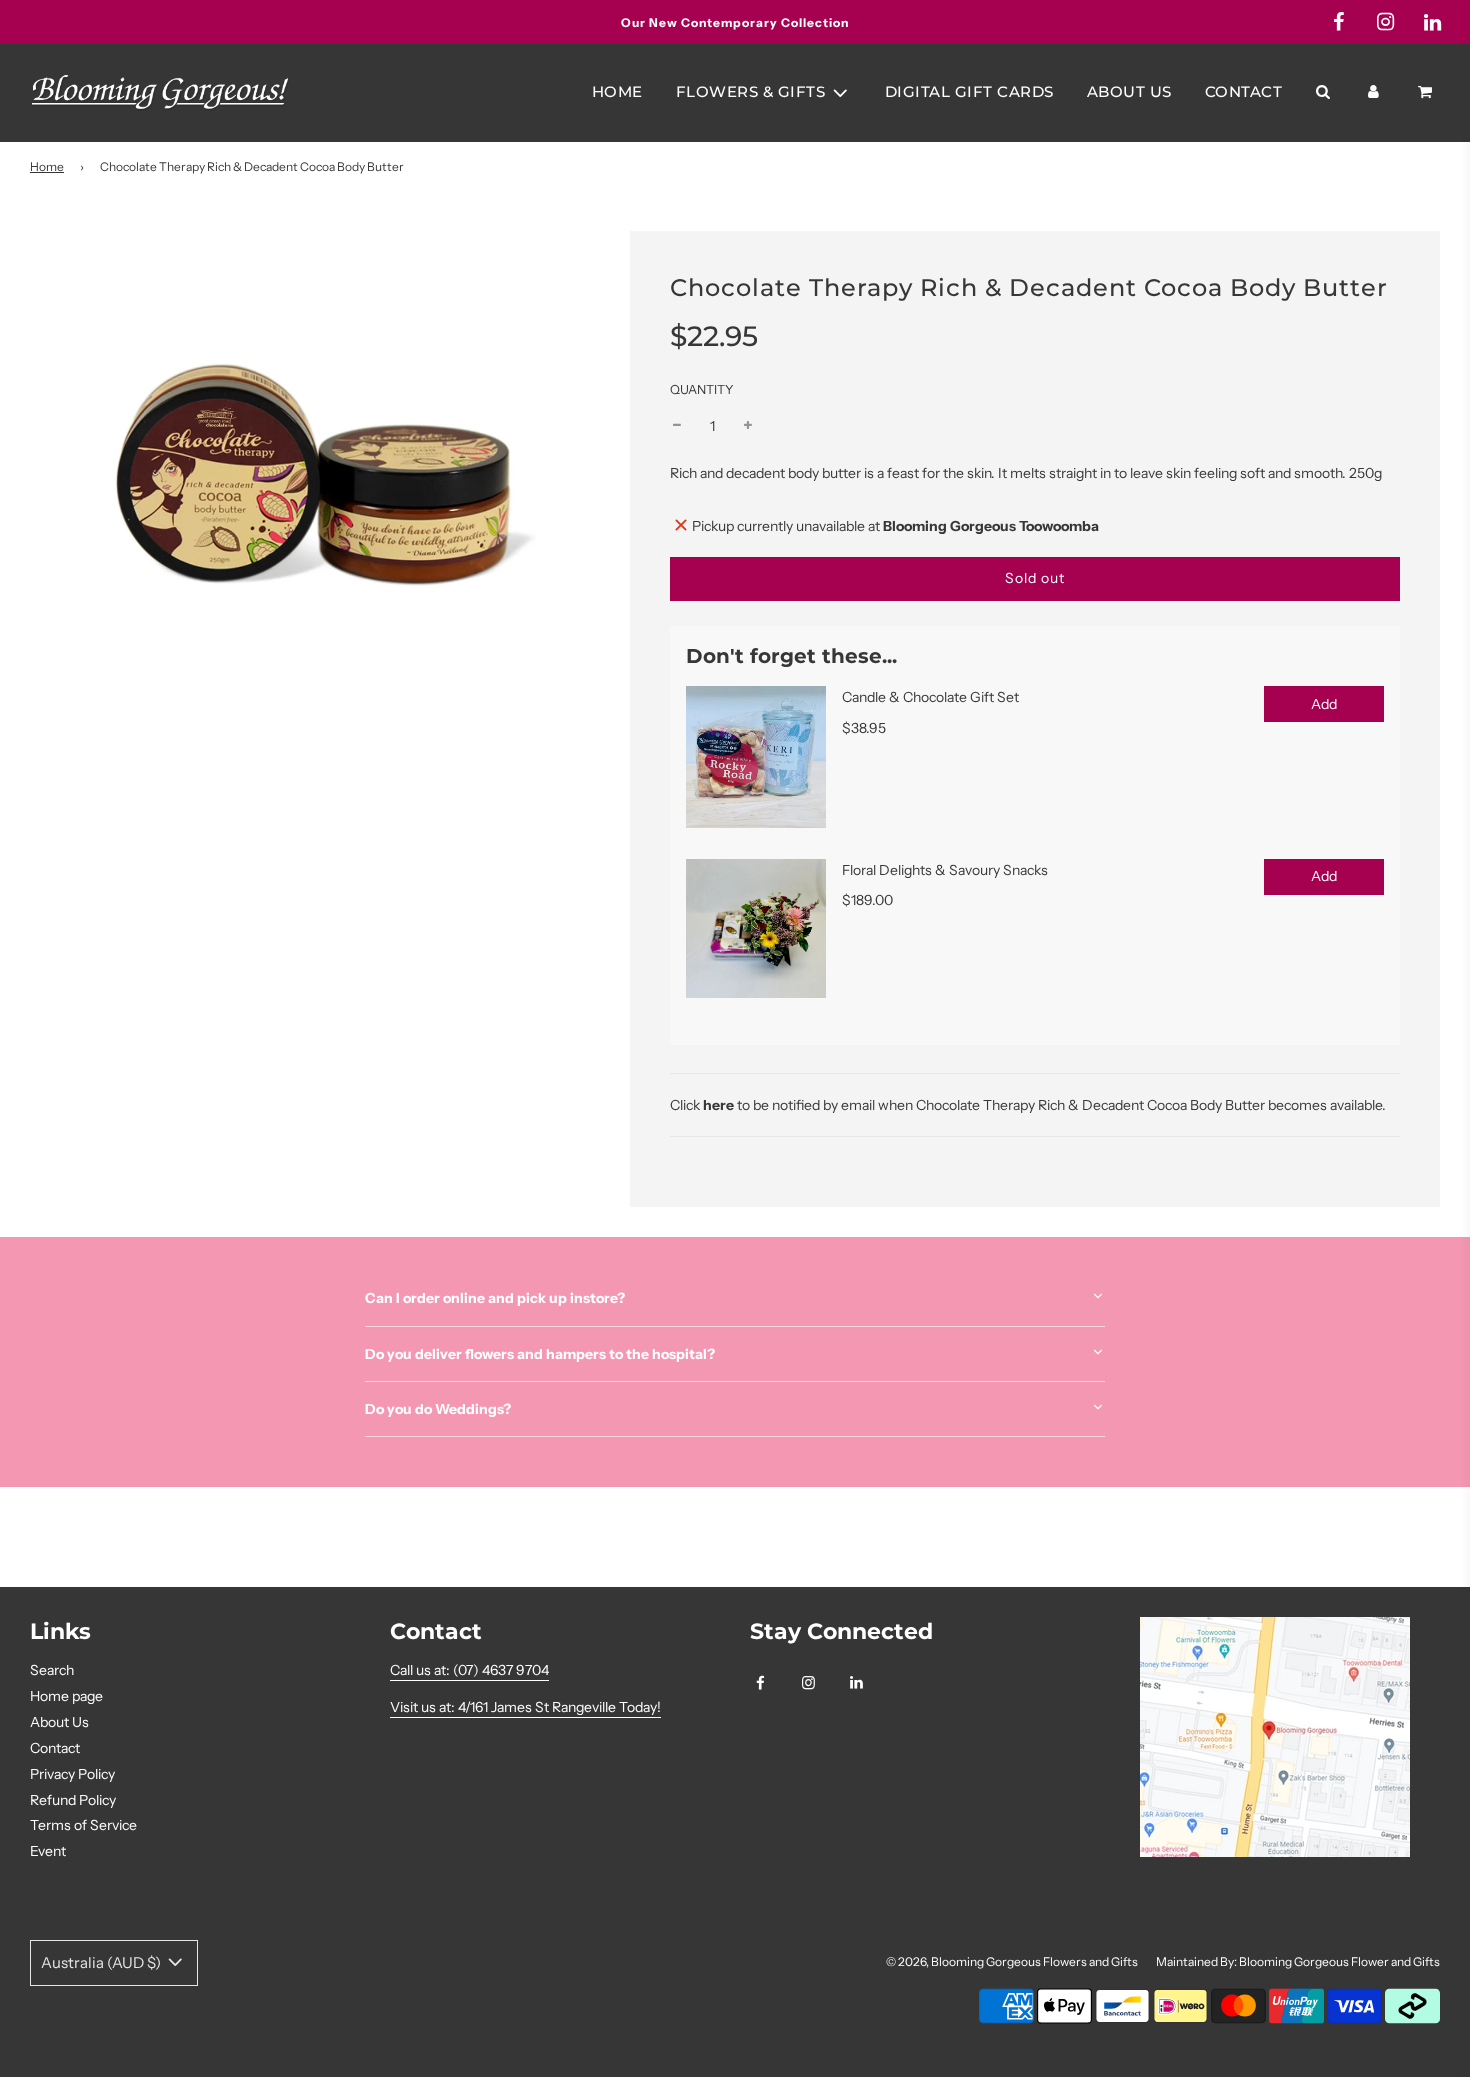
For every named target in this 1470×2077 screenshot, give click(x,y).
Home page (66, 1696)
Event (48, 1851)
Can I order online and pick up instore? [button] (495, 1298)
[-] (677, 426)
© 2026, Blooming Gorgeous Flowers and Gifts (1012, 1961)
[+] (748, 426)
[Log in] (1373, 92)
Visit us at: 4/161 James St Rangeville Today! (525, 1707)
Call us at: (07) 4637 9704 (469, 1670)
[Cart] (1427, 92)
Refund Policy (73, 1800)
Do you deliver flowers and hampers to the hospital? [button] (540, 1354)
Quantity (702, 389)
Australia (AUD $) (102, 1962)
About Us (1129, 91)
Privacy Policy (72, 1774)
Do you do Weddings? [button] (438, 1409)
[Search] (1322, 92)
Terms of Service (83, 1825)
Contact (1244, 91)
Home (617, 91)
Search (52, 1670)
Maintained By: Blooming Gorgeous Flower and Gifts (1298, 1961)
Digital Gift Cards (969, 91)
